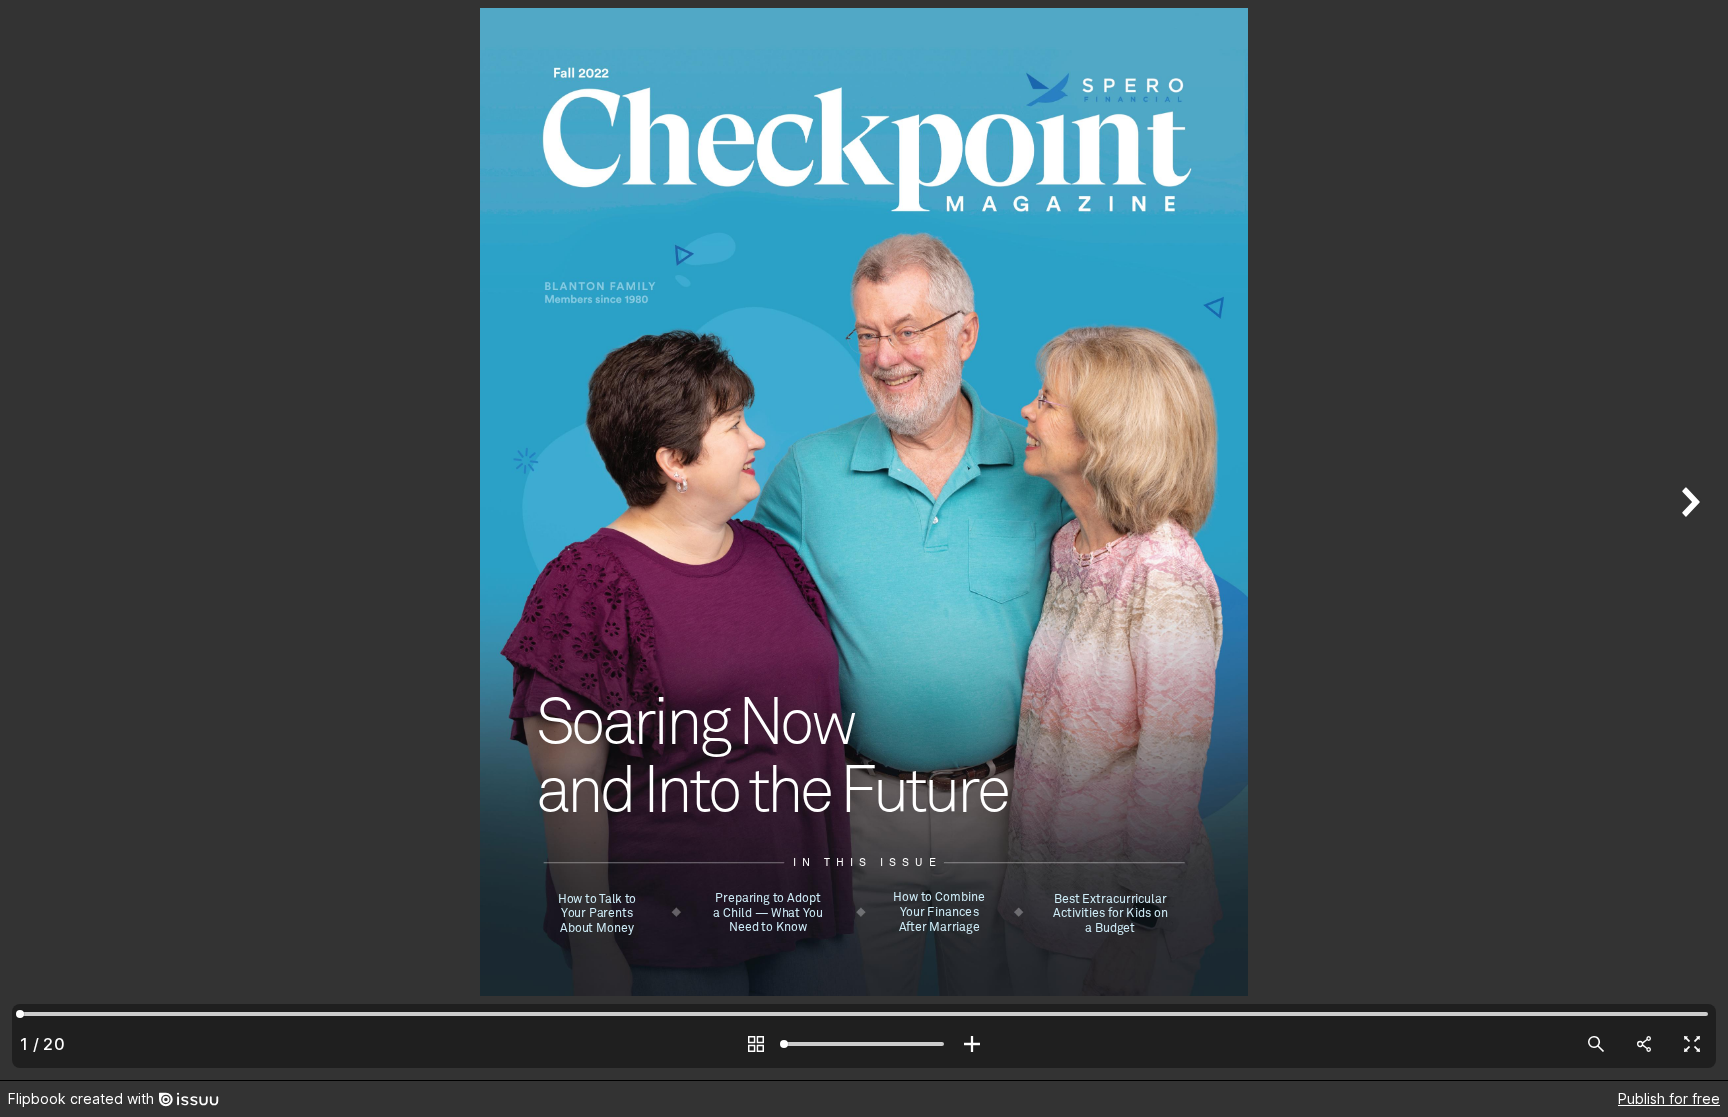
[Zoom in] (972, 1044)
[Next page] (1688, 540)
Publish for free (1669, 1098)
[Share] (1644, 1044)
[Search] (1596, 1044)
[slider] (864, 1044)
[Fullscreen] (1692, 1044)
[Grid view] (756, 1044)
